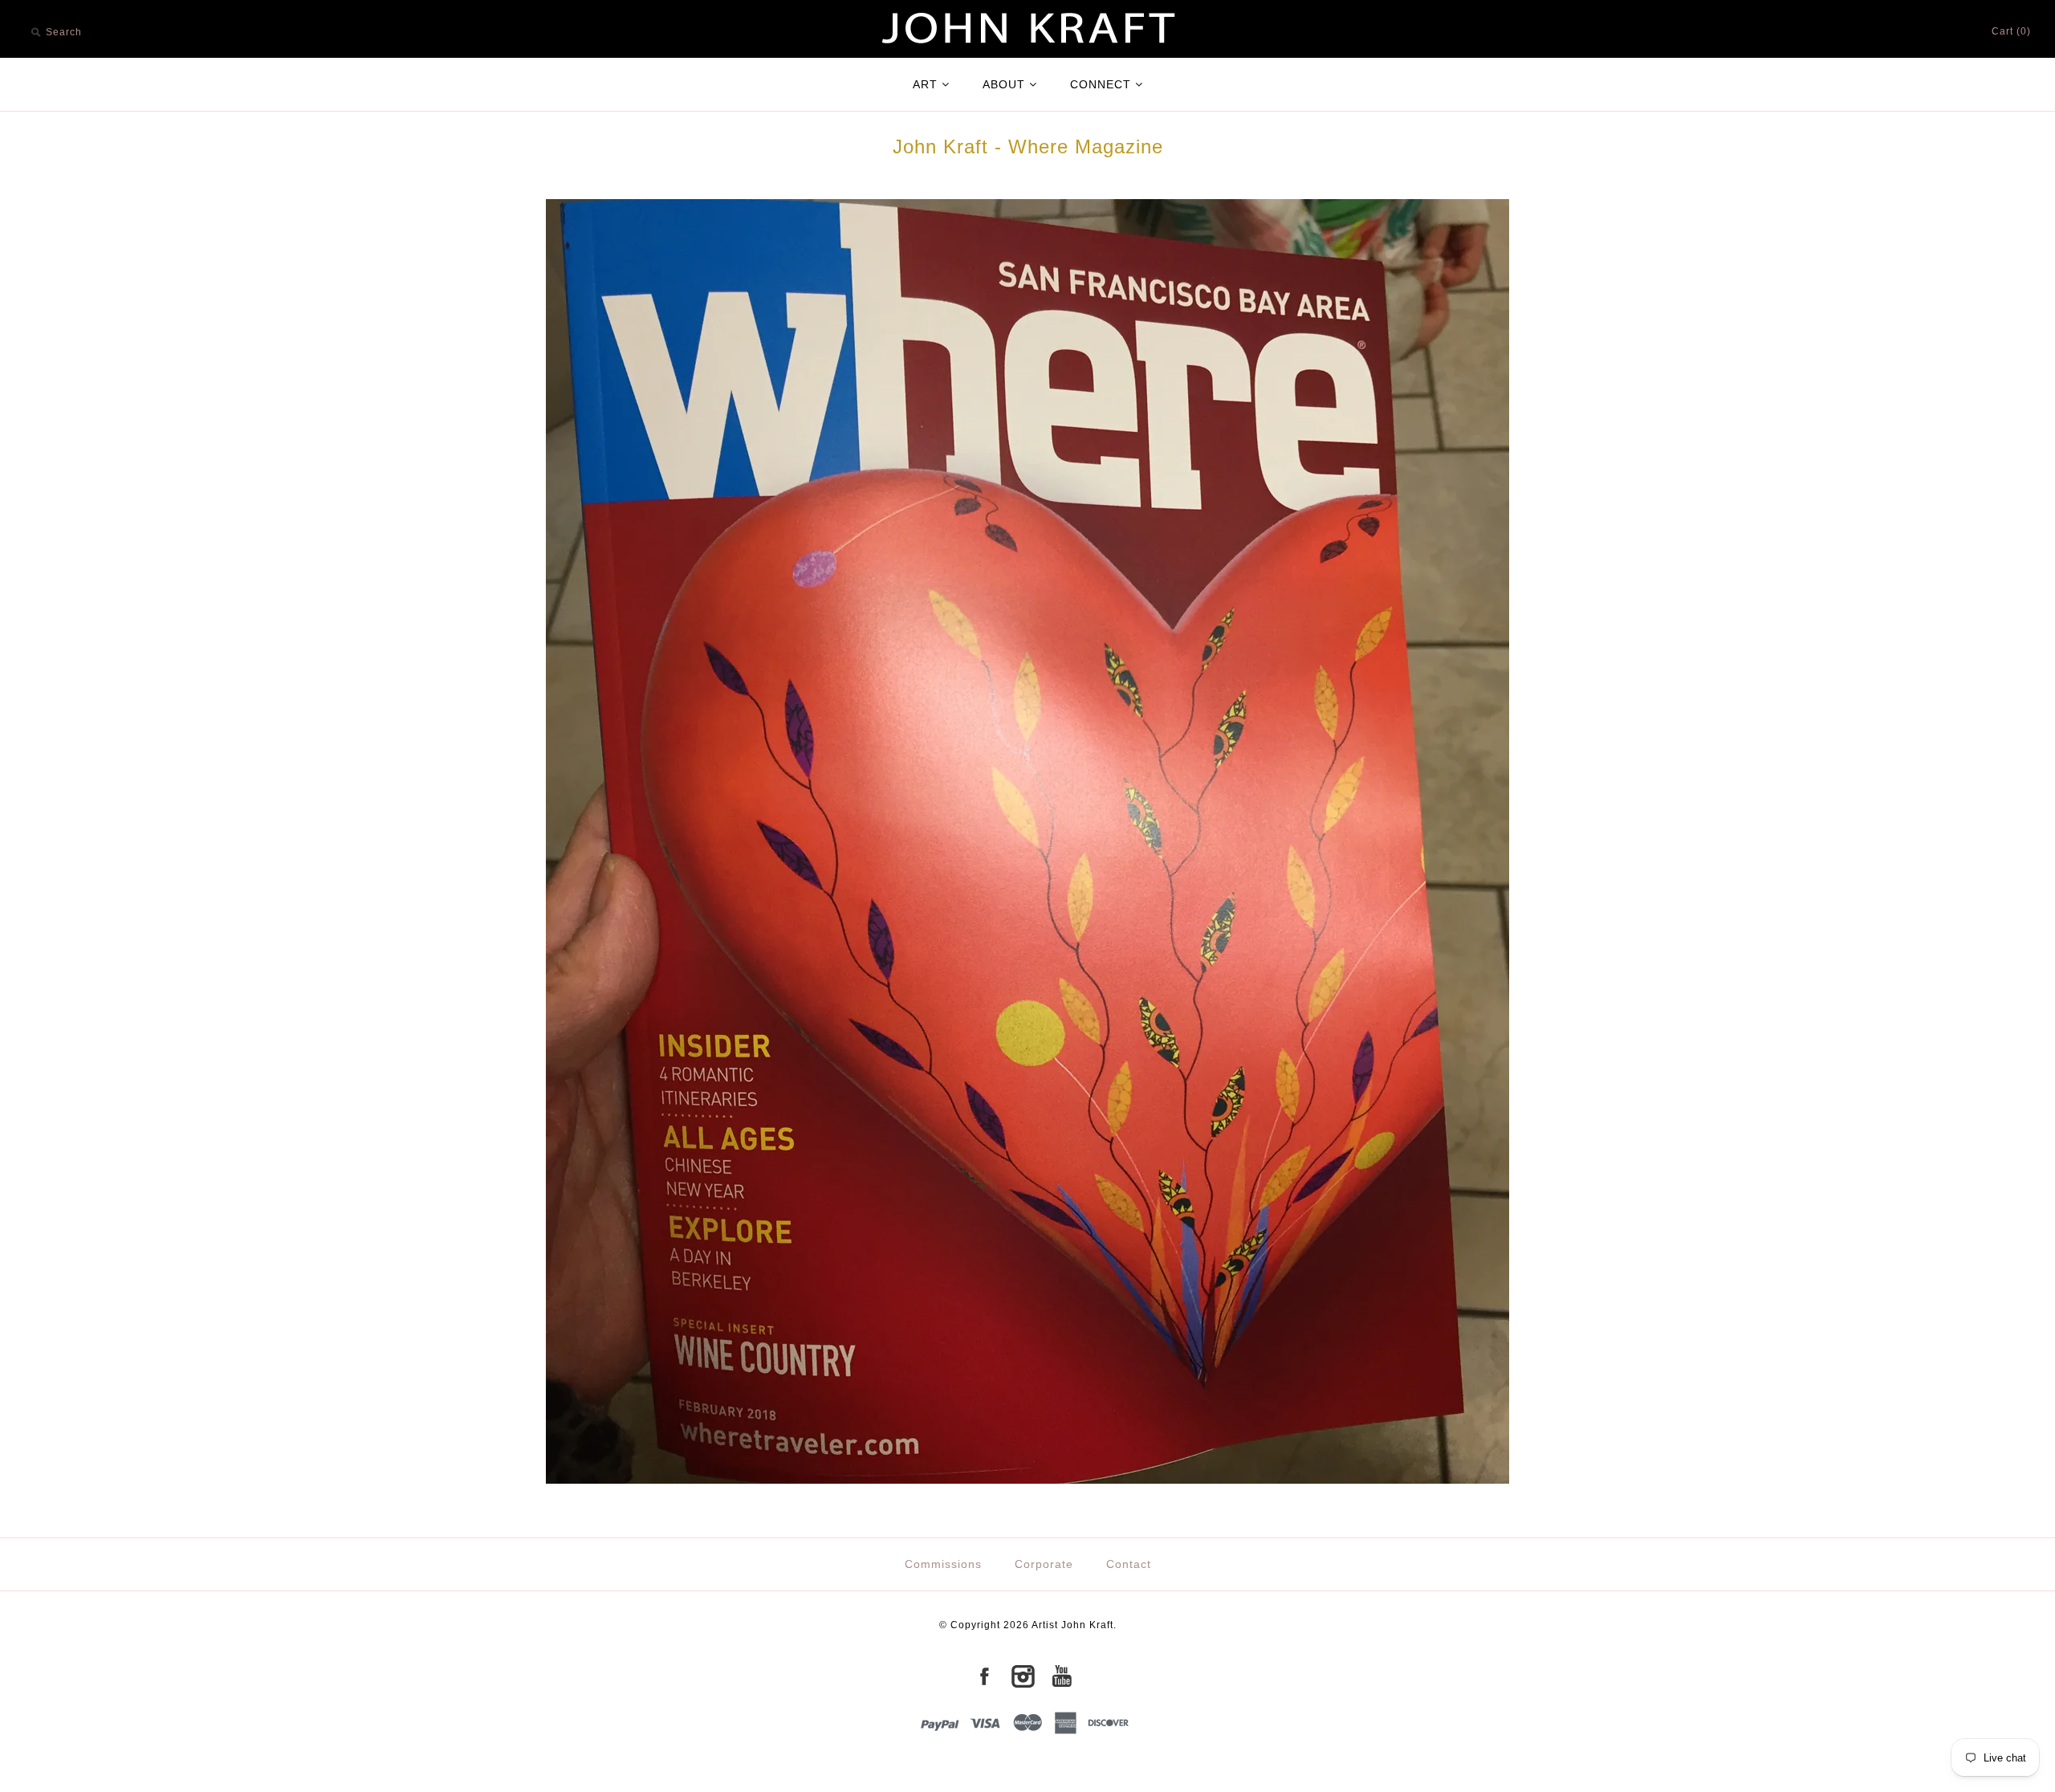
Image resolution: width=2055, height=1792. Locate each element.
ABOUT (1004, 84)
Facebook (984, 1676)
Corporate (1044, 1564)
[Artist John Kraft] (1027, 9)
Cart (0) (2011, 31)
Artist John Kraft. (1074, 1625)
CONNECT (1101, 84)
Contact (1129, 1564)
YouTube (1061, 1676)
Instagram (1023, 1676)
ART (925, 84)
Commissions (943, 1564)
